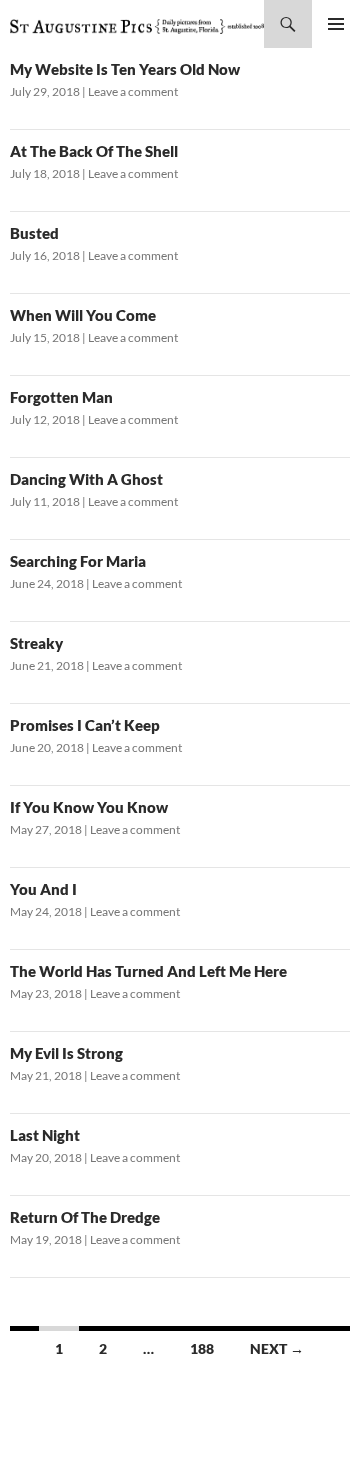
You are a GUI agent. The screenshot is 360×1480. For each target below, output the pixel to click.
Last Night (45, 1135)
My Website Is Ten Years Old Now (125, 69)
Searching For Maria (78, 561)
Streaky (36, 643)
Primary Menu (336, 24)
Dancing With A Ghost (86, 479)
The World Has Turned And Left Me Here (148, 971)
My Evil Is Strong (66, 1053)
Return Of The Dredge (85, 1217)
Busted (34, 233)
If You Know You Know (89, 807)
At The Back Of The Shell (94, 151)
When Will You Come (83, 315)
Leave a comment (133, 91)
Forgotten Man (61, 397)
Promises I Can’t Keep (85, 725)
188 (202, 1348)
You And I (43, 889)
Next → (277, 1348)
